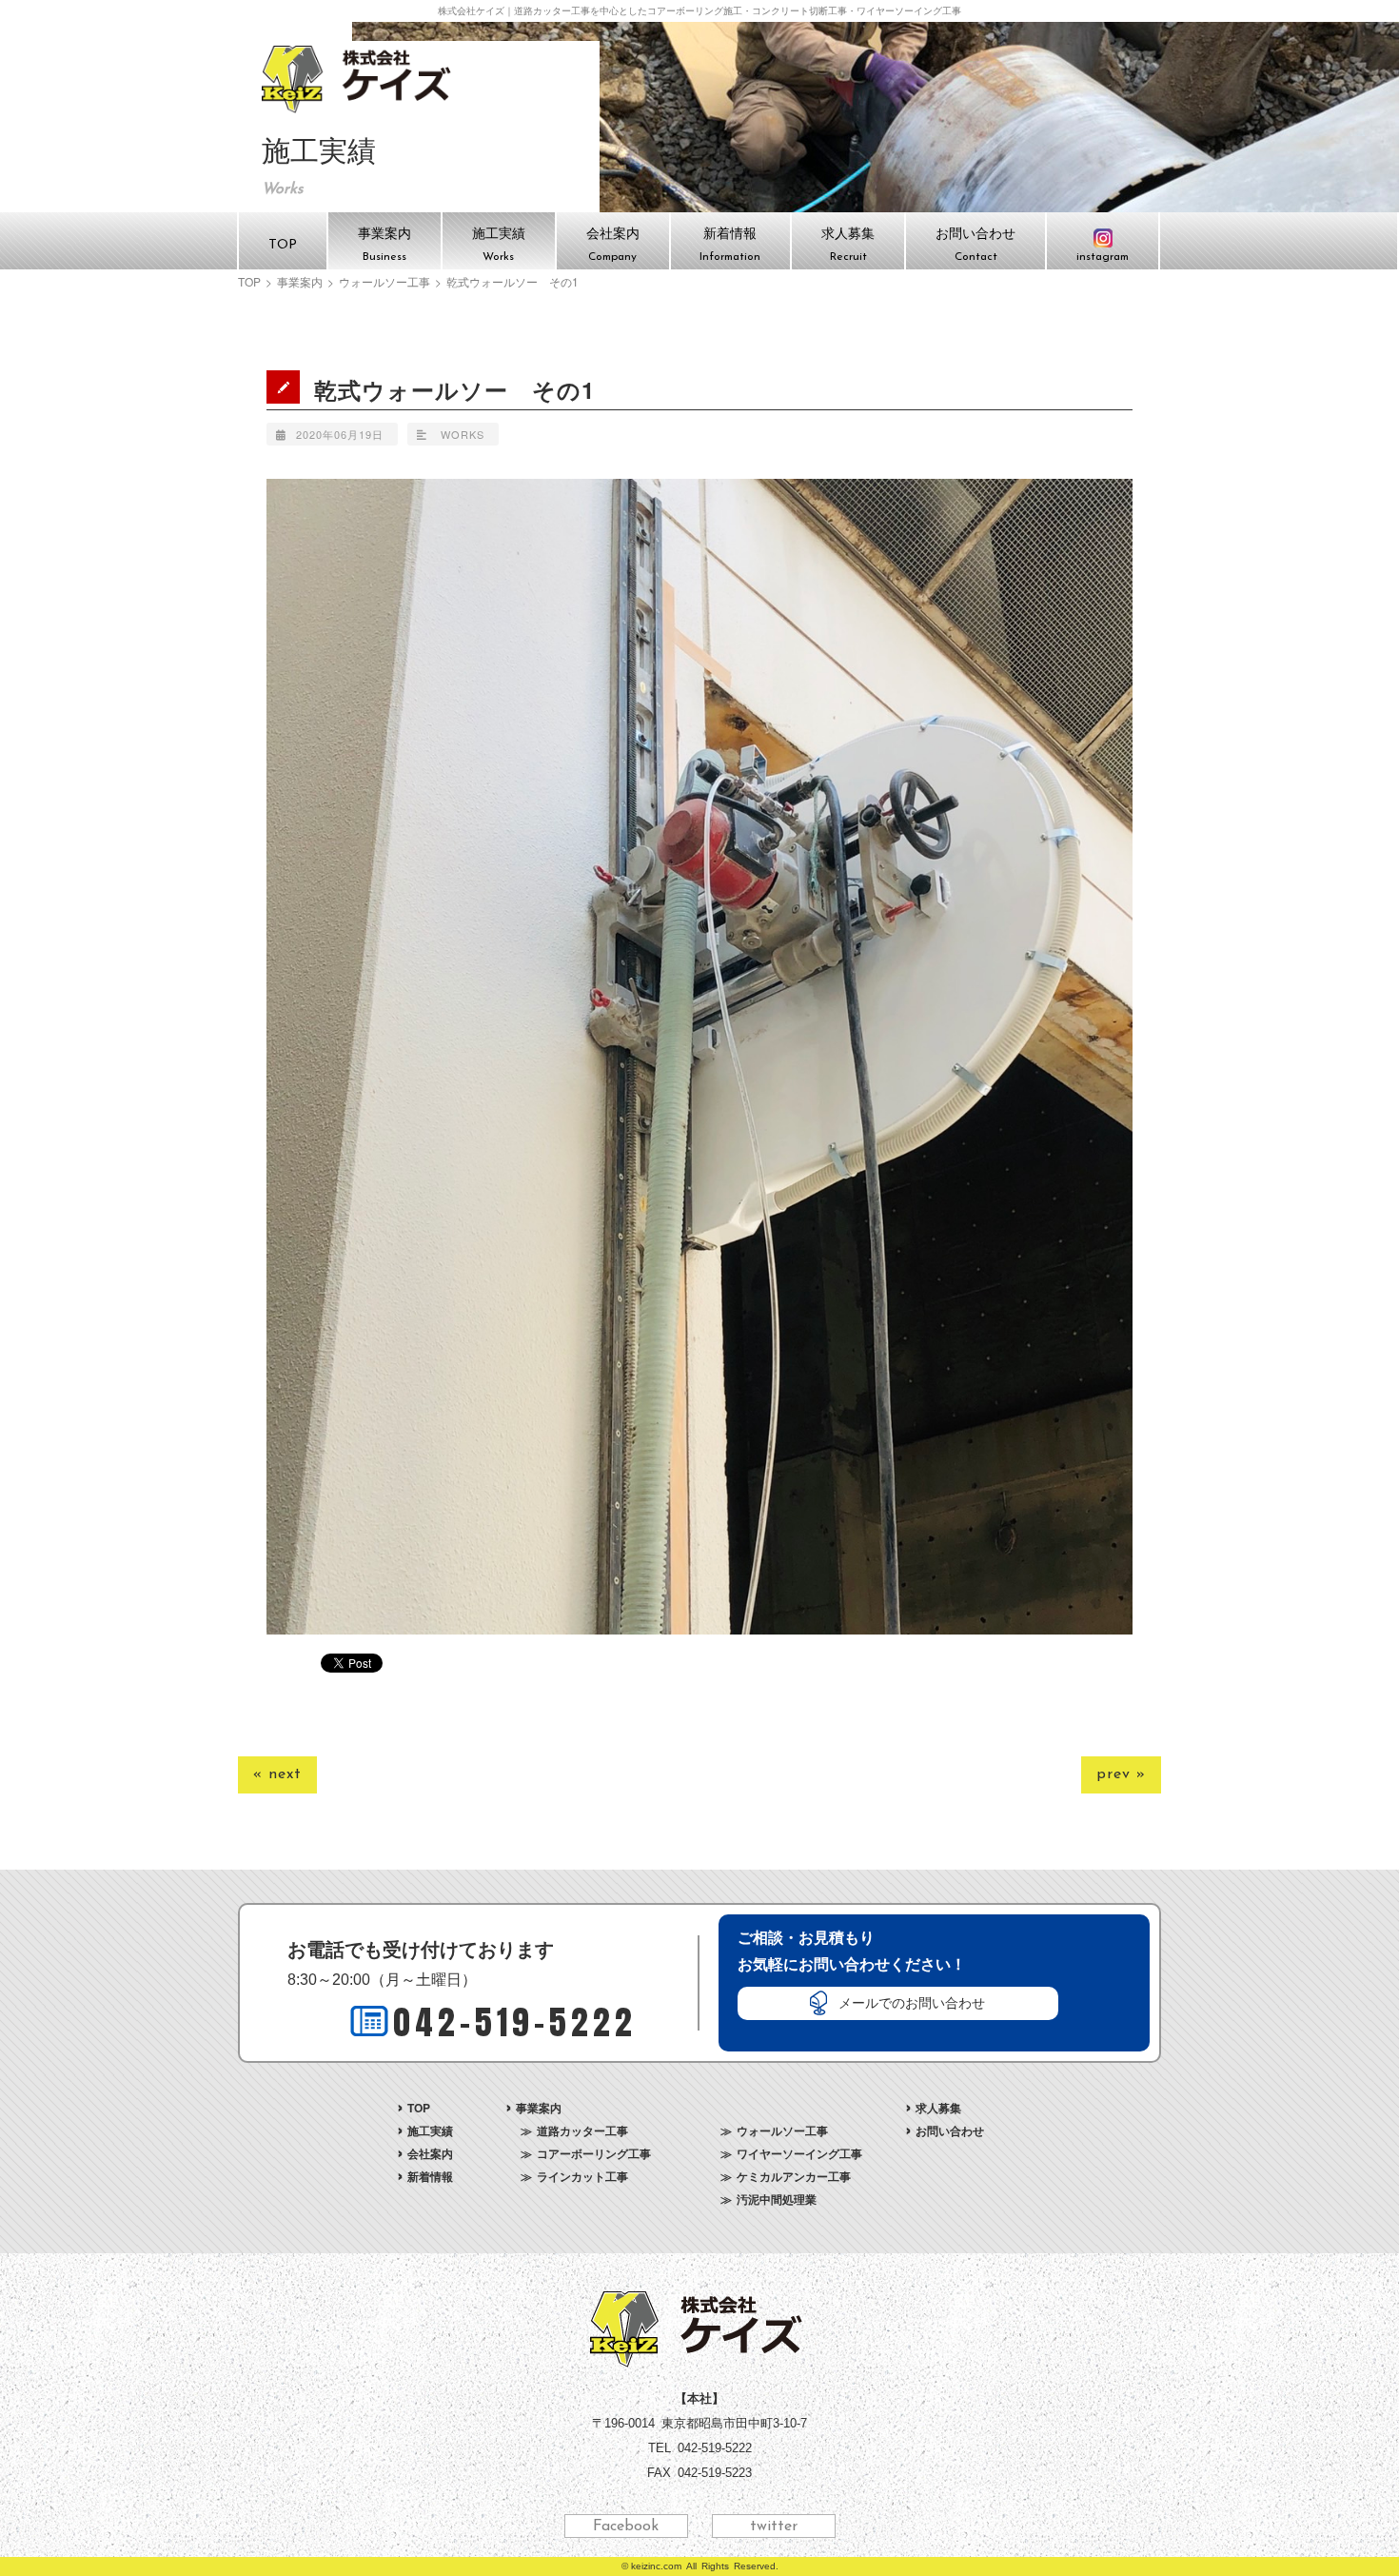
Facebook (626, 2526)
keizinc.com (656, 2566)
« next (277, 1774)
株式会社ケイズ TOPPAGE (359, 79)
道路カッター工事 (582, 2130)
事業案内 (300, 282)
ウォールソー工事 (384, 282)
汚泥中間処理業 (777, 2199)
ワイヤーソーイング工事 (799, 2153)
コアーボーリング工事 (594, 2153)
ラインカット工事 (582, 2176)
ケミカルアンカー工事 (794, 2176)
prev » (1121, 1774)
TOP (249, 282)
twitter (774, 2526)
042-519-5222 (515, 2022)
